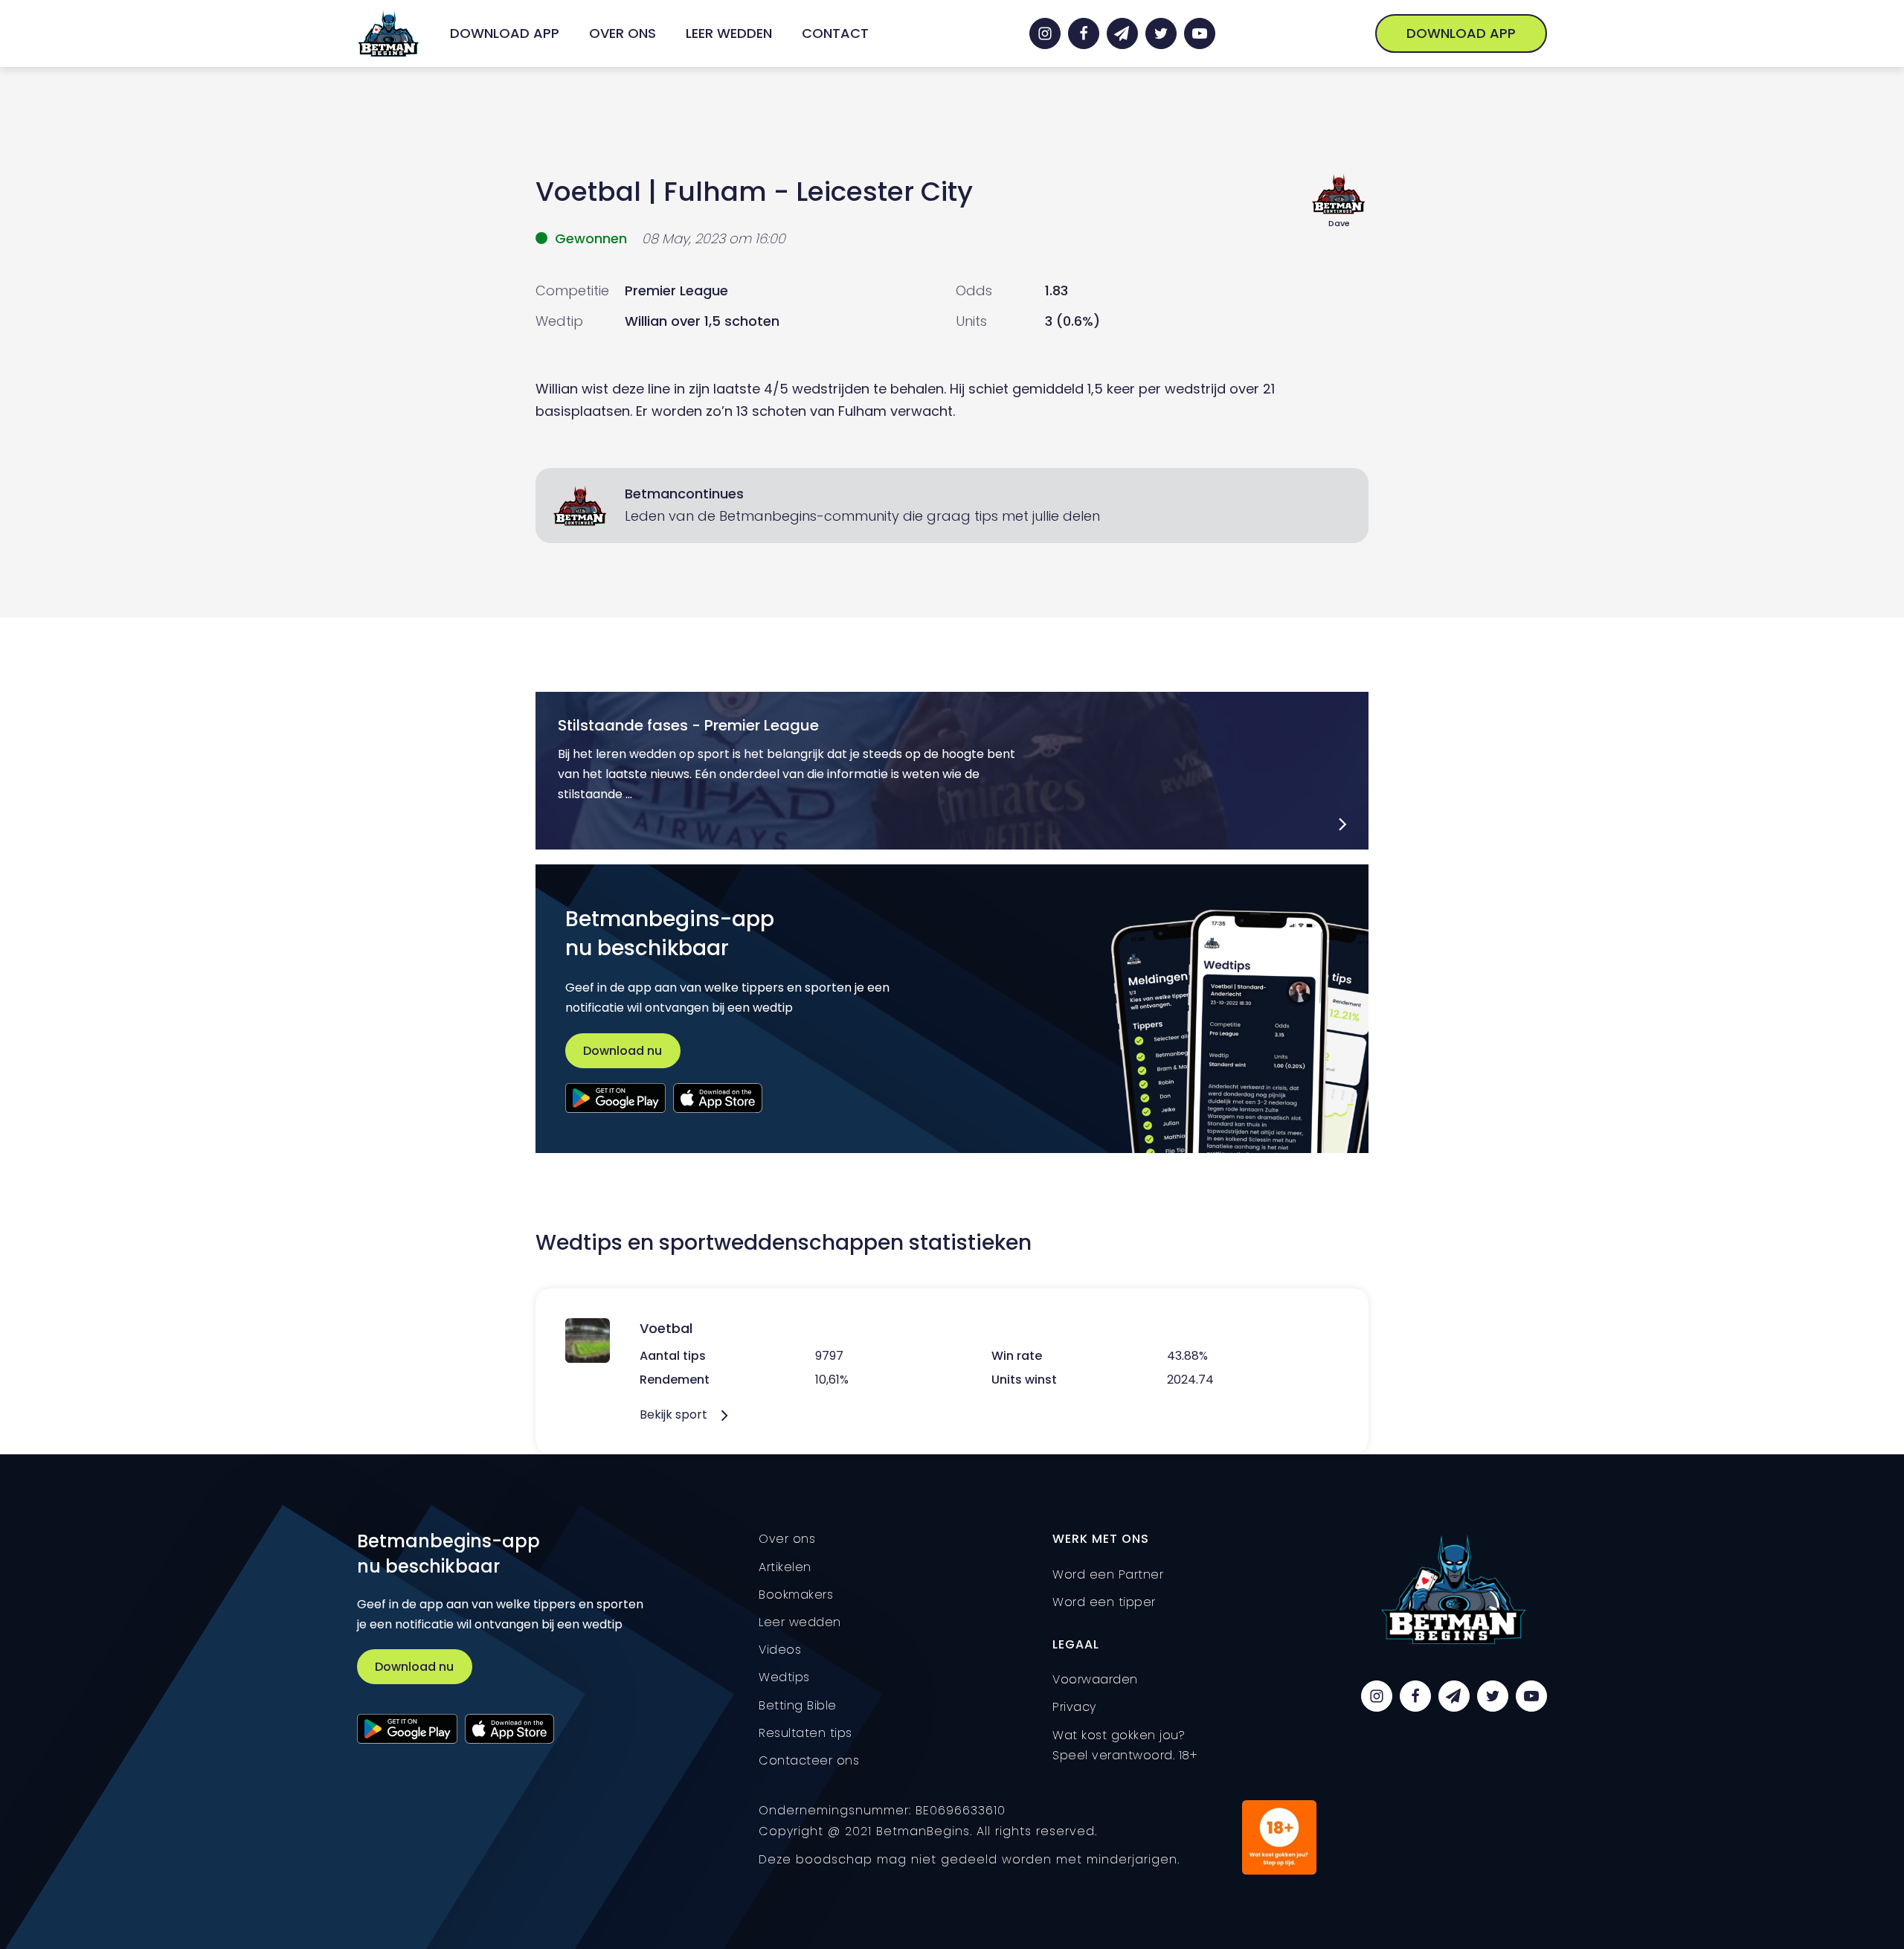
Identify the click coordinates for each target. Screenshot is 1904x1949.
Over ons (623, 33)
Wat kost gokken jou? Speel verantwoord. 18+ (1125, 1745)
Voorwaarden (1095, 1679)
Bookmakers (796, 1595)
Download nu (623, 1051)
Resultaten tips (805, 1733)
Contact (835, 33)
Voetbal (588, 192)
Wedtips (784, 1677)
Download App (505, 33)
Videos (780, 1650)
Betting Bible (798, 1705)
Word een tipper (1104, 1602)
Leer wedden (729, 33)
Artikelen (785, 1567)
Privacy (1074, 1707)
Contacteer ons (809, 1760)
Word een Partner (1108, 1574)
